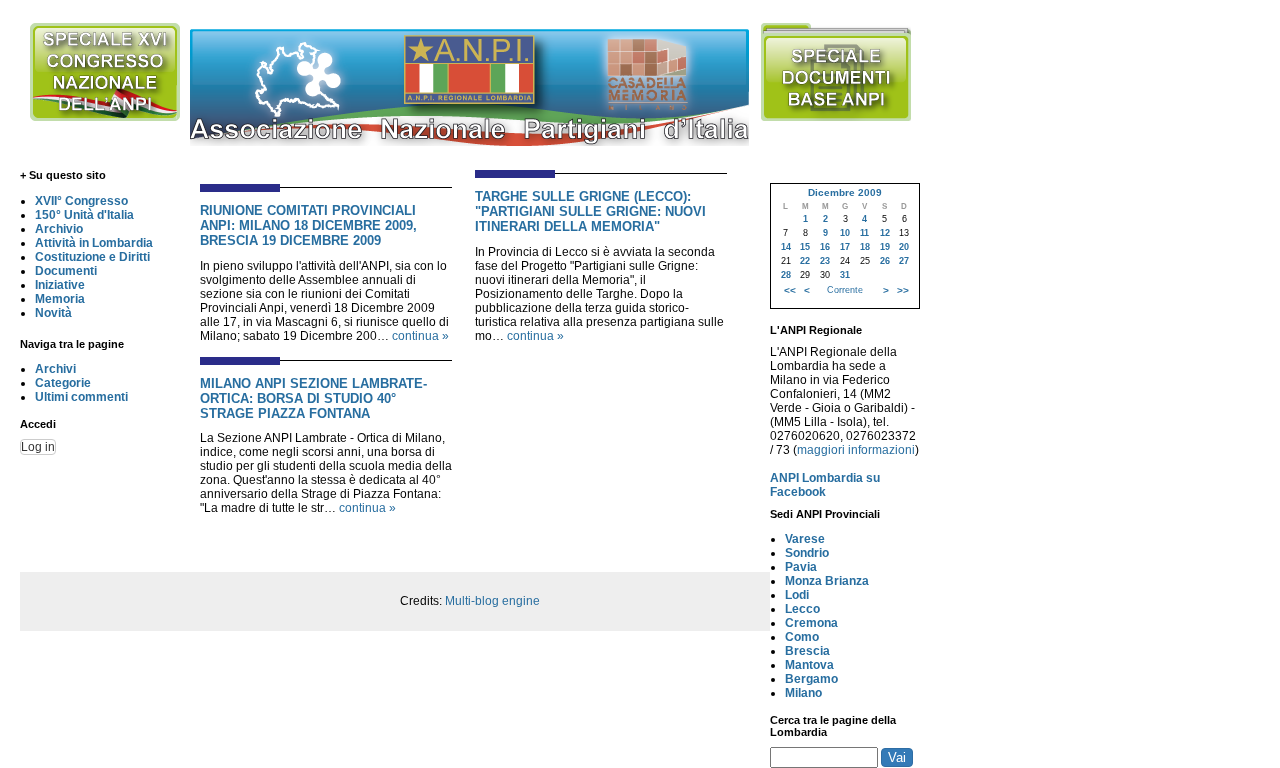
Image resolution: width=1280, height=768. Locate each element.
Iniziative (60, 285)
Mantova (809, 665)
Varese (805, 539)
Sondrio (807, 553)
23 (825, 261)
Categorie (63, 383)
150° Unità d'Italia (84, 215)
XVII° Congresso (81, 201)
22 (805, 261)
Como (802, 637)
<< (790, 290)
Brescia (807, 651)
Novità (53, 313)
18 (865, 247)
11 (864, 233)
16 (825, 247)
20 (904, 247)
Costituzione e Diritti (92, 257)
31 (845, 275)
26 (885, 261)
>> (903, 290)
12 (885, 233)
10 (845, 233)
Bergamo (811, 679)
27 (904, 261)
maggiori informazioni (856, 450)
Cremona (811, 623)
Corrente (845, 290)
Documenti (66, 271)
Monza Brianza (827, 581)
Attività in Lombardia (94, 243)
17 (845, 247)
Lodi (797, 595)
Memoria (60, 299)
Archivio (59, 229)
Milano (803, 693)
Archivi (55, 369)
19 (885, 247)
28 (786, 275)
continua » (420, 336)
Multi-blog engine (492, 601)
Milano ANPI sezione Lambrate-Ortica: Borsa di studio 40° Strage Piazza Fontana (313, 398)
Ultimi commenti (81, 397)
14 (786, 247)
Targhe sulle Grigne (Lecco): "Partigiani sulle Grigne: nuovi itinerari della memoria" (590, 211)
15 (805, 247)
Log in (38, 447)
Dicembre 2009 (845, 192)
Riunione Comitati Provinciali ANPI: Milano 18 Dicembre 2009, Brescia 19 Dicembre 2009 (308, 225)
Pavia (801, 567)
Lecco (802, 609)
